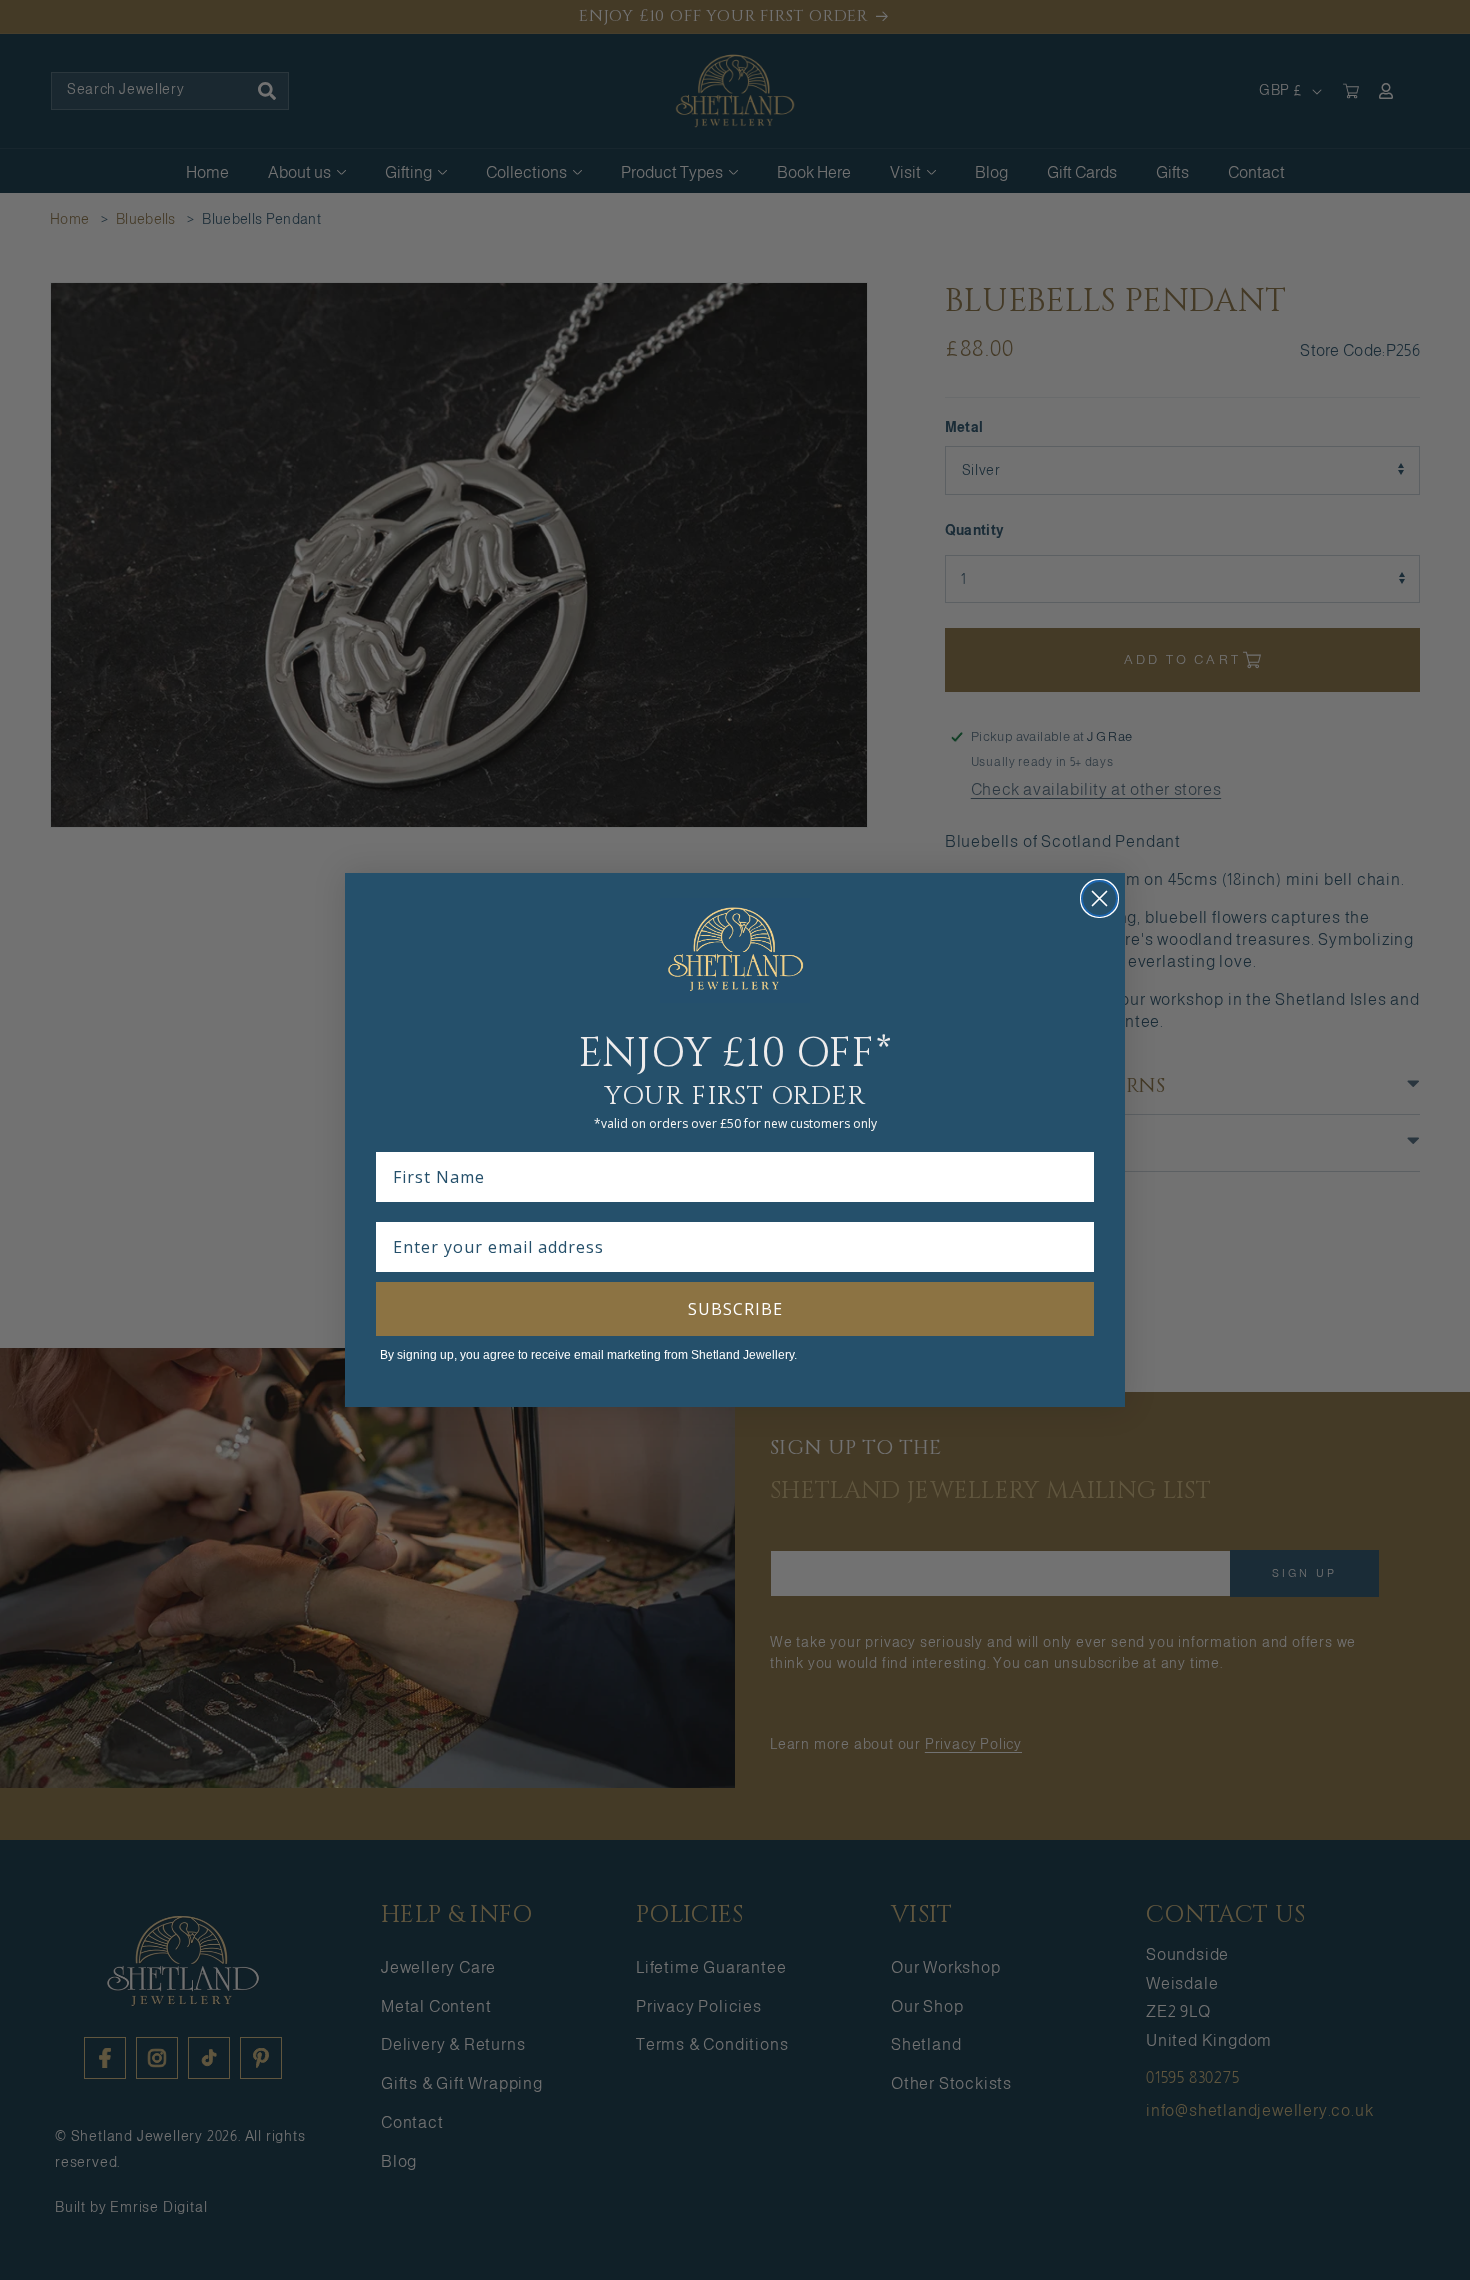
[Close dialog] (1099, 898)
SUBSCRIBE (735, 1309)
